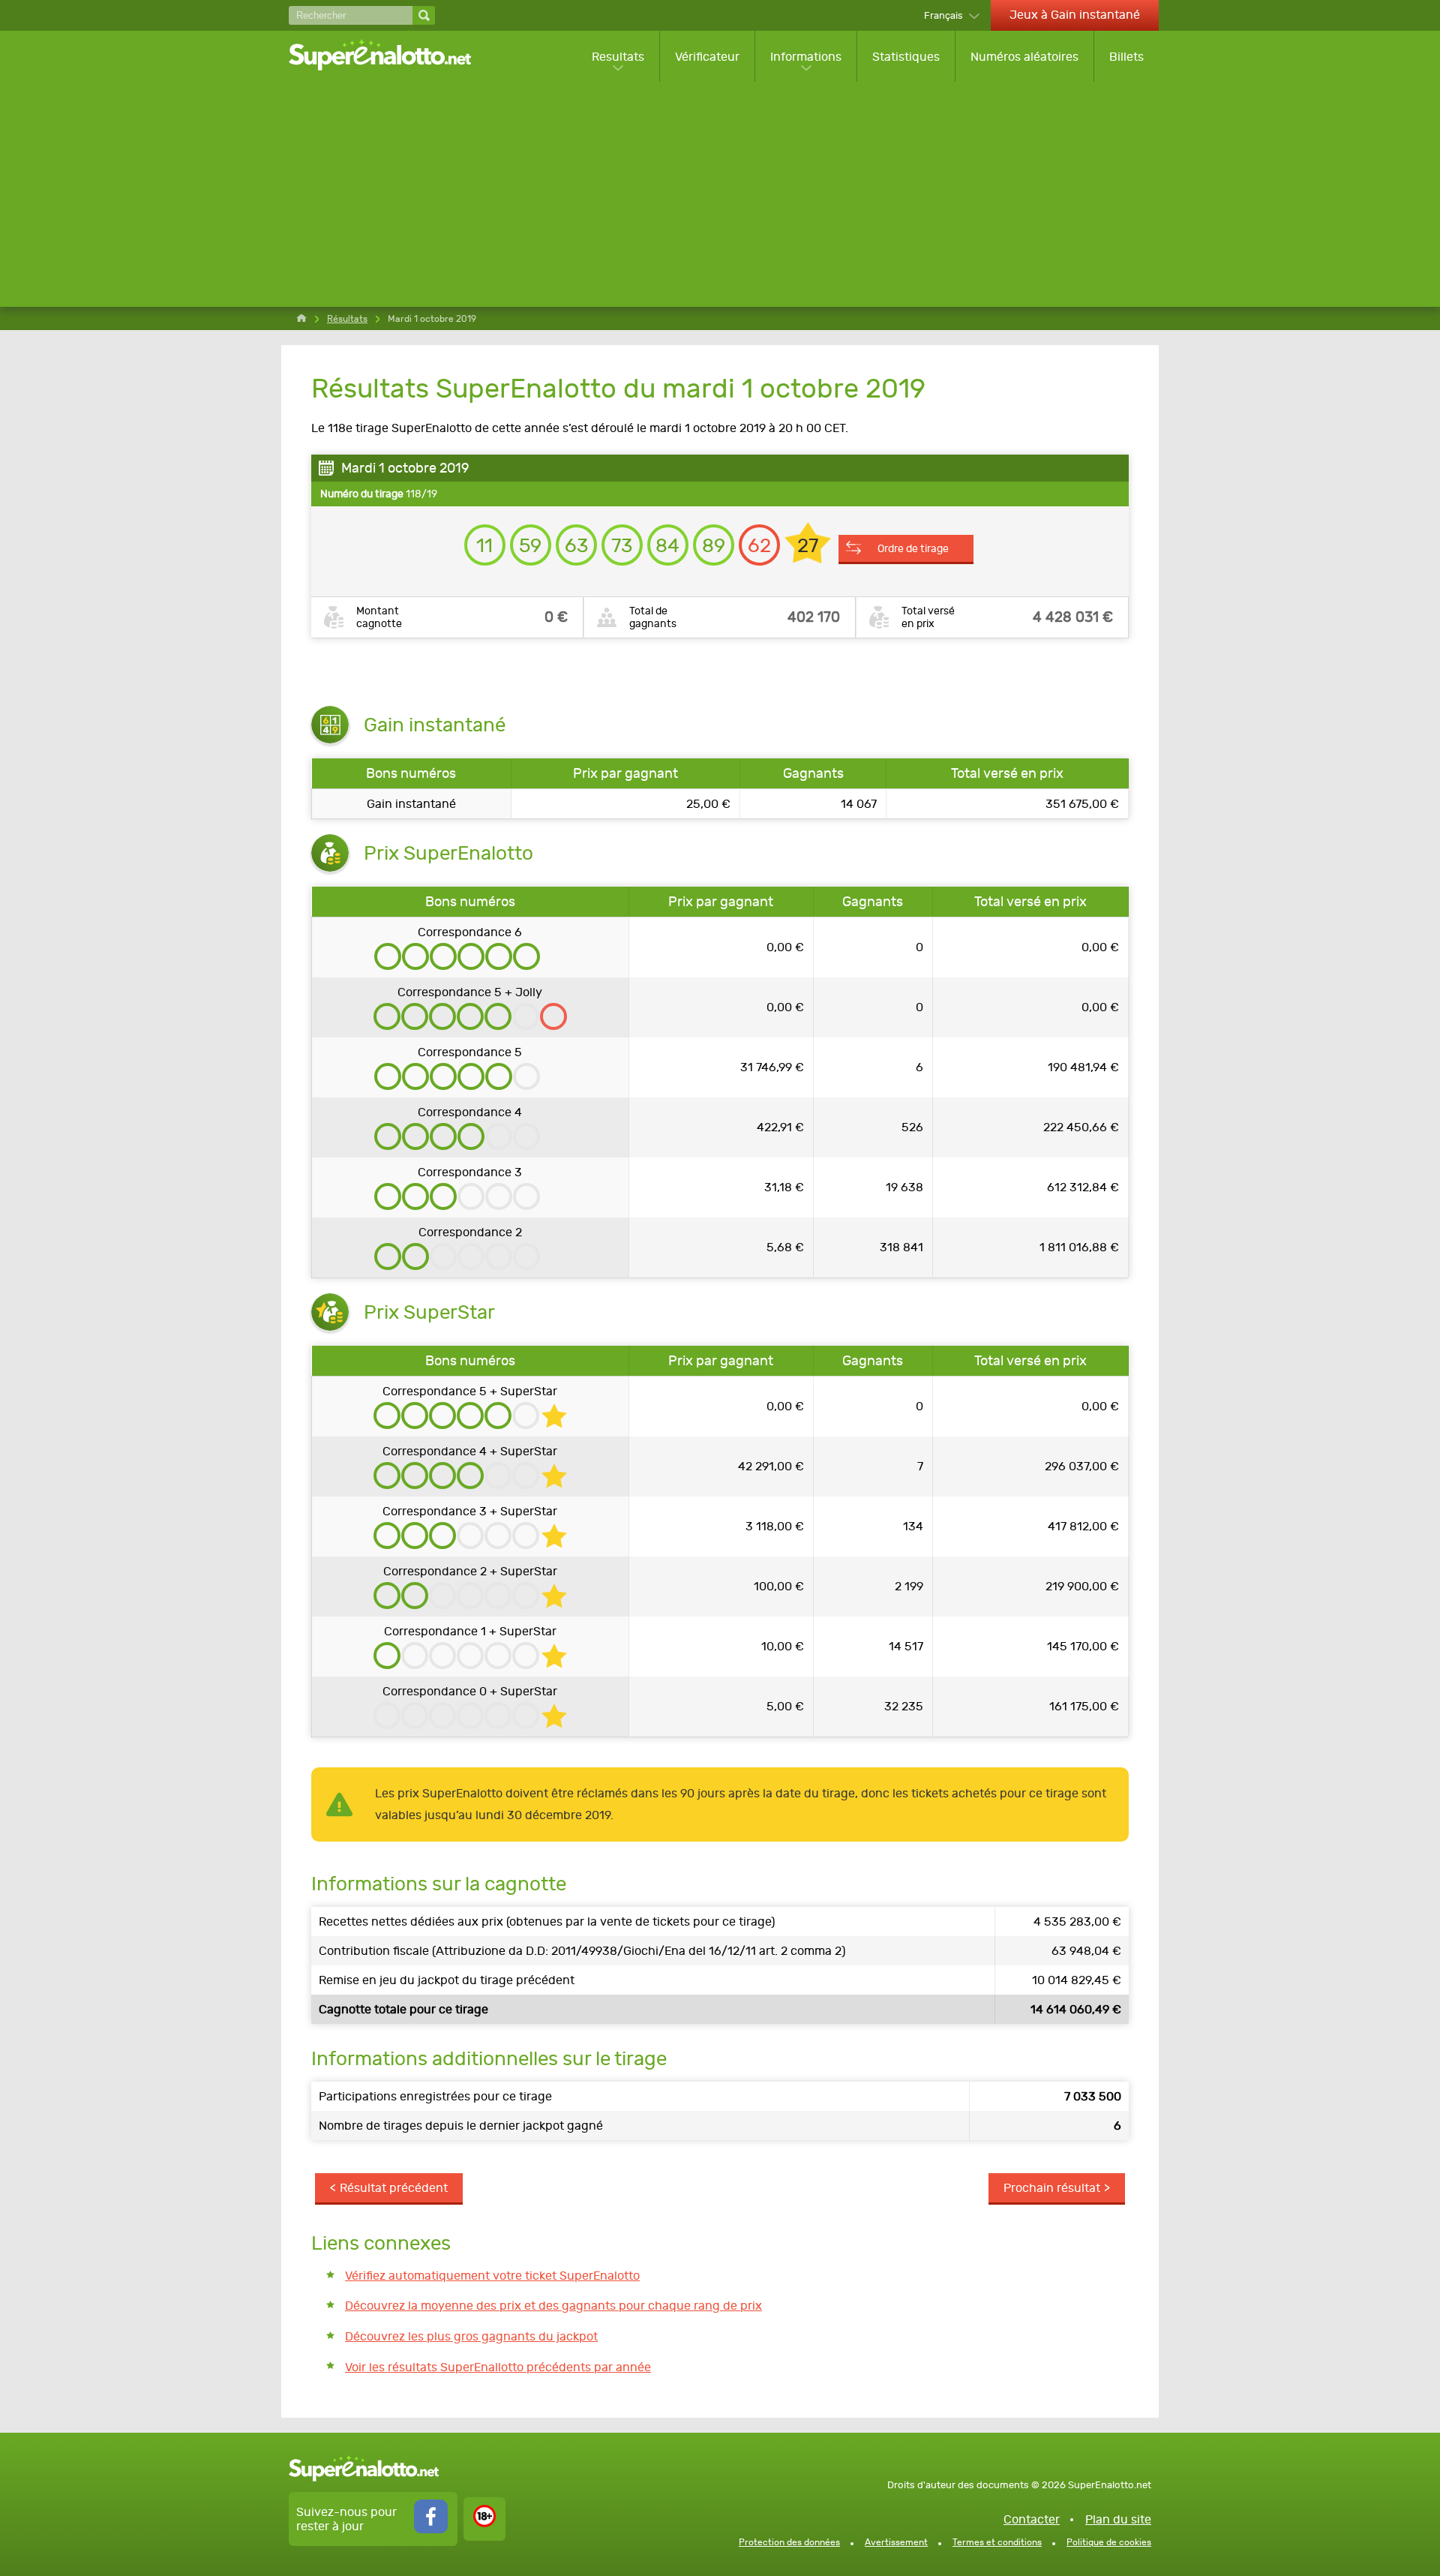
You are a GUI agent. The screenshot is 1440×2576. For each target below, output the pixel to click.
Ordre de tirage (913, 548)
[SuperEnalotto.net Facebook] (431, 2529)
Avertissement (896, 2542)
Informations (806, 57)
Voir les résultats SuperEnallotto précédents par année (498, 2367)
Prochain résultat (1052, 2188)
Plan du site (1118, 2519)
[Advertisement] (724, 194)
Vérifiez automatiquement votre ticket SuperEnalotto (492, 2276)
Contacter (1032, 2519)
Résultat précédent (394, 2188)
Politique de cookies (1109, 2542)
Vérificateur (707, 57)
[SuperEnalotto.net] (390, 56)
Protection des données (789, 2542)
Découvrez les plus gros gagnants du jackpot (471, 2336)
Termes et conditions (997, 2542)
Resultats (618, 57)
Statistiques (906, 57)
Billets (1126, 57)
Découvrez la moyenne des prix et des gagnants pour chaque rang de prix (553, 2306)
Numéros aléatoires (1024, 57)
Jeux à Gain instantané (1075, 15)
